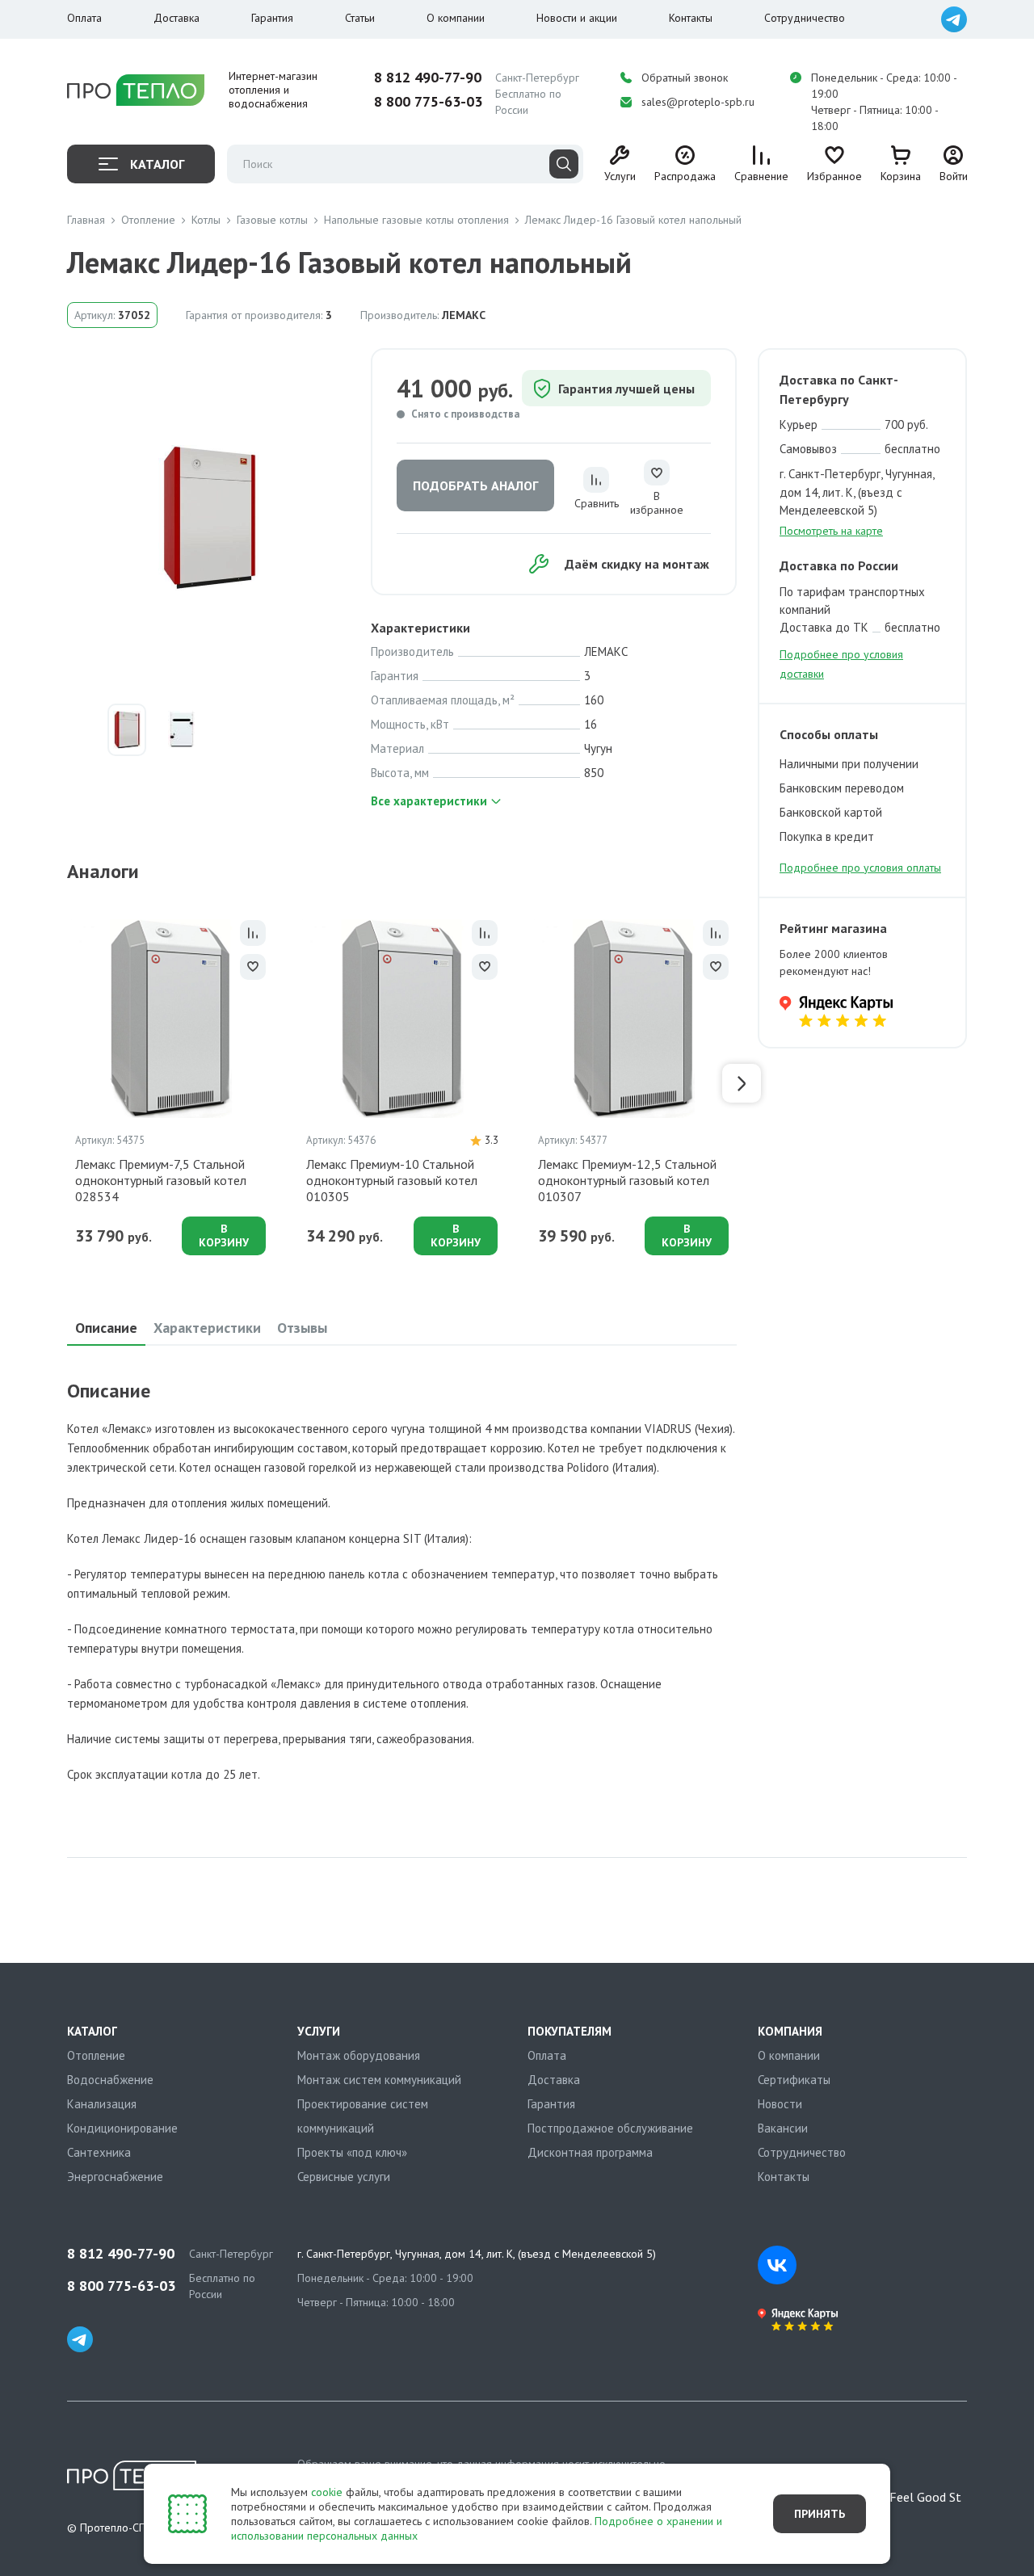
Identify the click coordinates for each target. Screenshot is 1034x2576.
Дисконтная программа (590, 2152)
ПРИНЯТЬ (820, 2514)
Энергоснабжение (115, 2177)
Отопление (96, 2055)
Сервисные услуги (344, 2177)
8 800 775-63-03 (428, 102)
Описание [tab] (106, 1328)
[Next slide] (742, 1083)
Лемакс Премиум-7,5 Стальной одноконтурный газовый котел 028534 (161, 1180)
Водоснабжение (110, 2080)
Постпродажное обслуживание (610, 2128)
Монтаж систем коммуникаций (379, 2080)
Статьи (360, 18)
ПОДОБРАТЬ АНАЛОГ (475, 485)
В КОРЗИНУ (224, 1235)
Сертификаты (794, 2080)
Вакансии (783, 2128)
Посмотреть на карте (831, 531)
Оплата (84, 18)
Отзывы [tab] (302, 1328)
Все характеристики (429, 801)
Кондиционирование (122, 2128)
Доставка (177, 18)
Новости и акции (577, 18)
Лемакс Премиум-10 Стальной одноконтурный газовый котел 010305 (392, 1180)
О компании (456, 18)
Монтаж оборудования (359, 2055)
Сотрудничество (805, 18)
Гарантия (272, 18)
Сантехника (99, 2152)
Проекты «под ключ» (352, 2152)
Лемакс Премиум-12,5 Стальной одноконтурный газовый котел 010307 (627, 1180)
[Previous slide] (62, 1083)
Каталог (157, 164)
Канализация (102, 2104)
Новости (780, 2104)
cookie (327, 2492)
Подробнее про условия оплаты (860, 868)
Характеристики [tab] (207, 1328)
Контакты (691, 18)
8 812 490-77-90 (428, 78)
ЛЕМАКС (464, 315)
